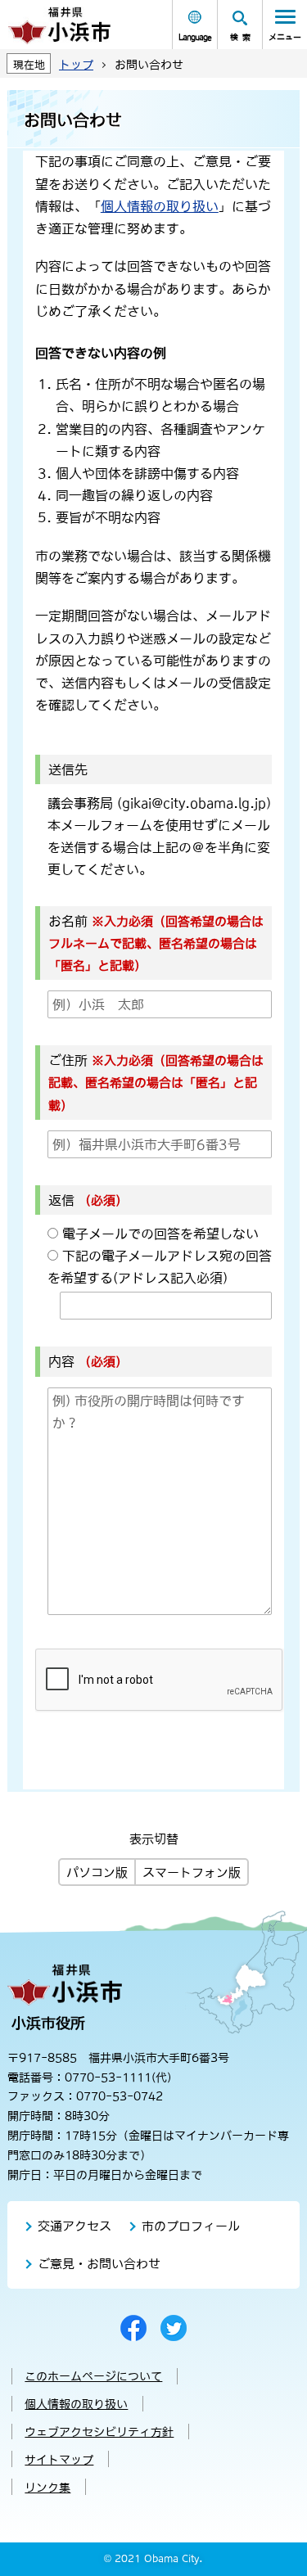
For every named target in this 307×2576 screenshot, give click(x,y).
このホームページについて (93, 2376)
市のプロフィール (191, 2226)
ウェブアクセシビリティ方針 (99, 2432)
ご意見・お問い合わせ (99, 2264)
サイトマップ (59, 2460)
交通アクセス (74, 2226)
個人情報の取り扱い (160, 206)
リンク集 (47, 2488)
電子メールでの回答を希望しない (160, 1234)
